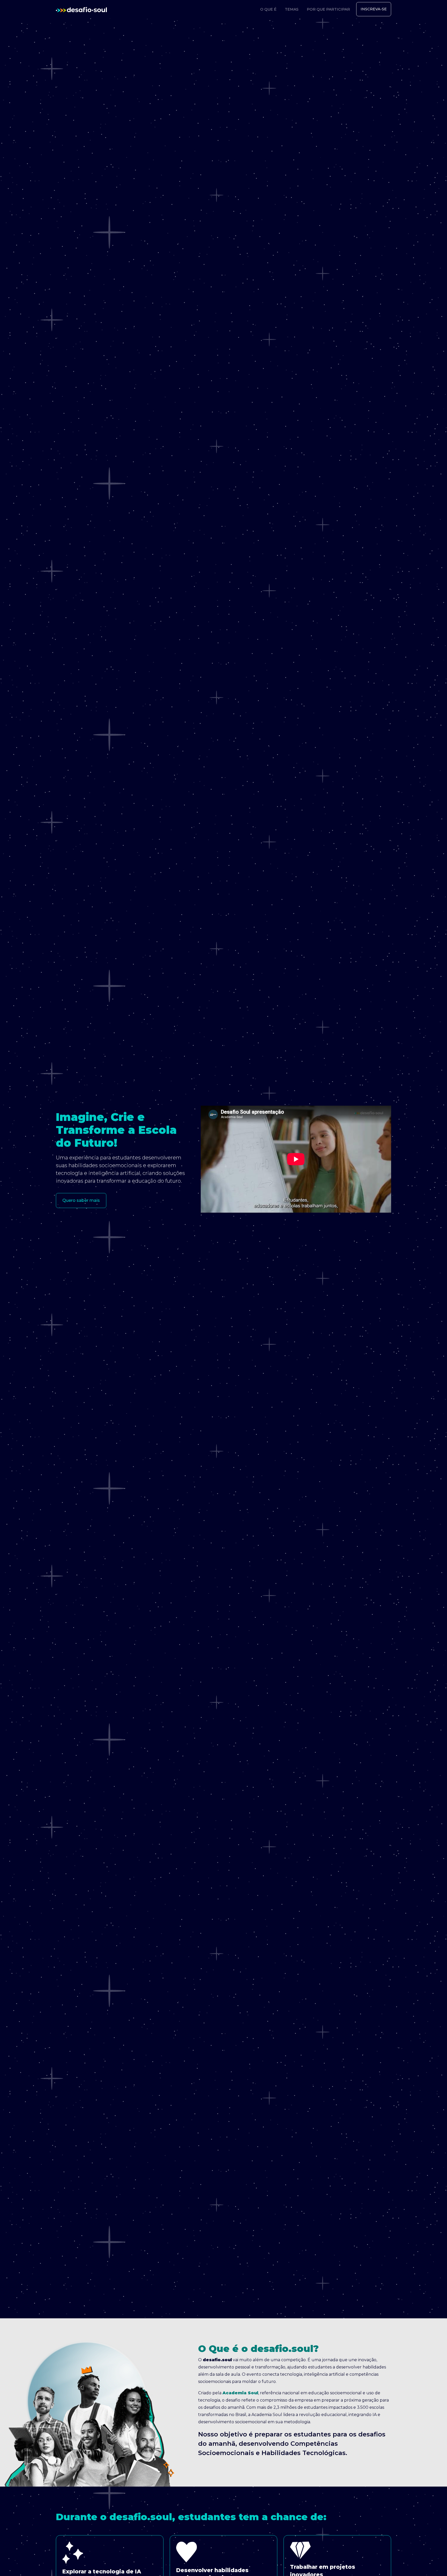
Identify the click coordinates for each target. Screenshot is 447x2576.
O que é (268, 9)
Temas (292, 9)
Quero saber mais (81, 1200)
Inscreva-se (374, 9)
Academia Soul (240, 2393)
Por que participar (328, 9)
